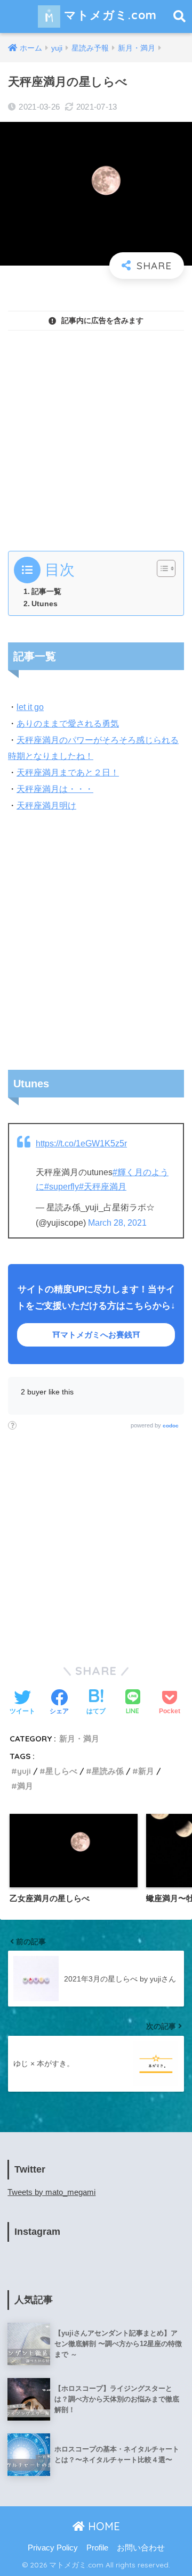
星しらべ (61, 1771)
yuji (24, 1771)
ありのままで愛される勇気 (68, 724)
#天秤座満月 (103, 1187)
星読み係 (108, 1771)
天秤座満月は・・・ (55, 789)
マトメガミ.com (109, 15)
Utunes (45, 604)
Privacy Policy (53, 2548)
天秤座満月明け (46, 806)
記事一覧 (46, 591)
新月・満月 (79, 1739)
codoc (171, 1426)
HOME (102, 2526)
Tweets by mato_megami (51, 2192)
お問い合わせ (141, 2548)
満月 (25, 1786)
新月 (146, 1771)
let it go (30, 707)
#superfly (62, 1187)
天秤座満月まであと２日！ (68, 773)
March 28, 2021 (117, 1223)
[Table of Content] (166, 568)
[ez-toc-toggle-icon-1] (161, 568)
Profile (97, 2548)
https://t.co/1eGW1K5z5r (81, 1143)
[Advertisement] (96, 435)
